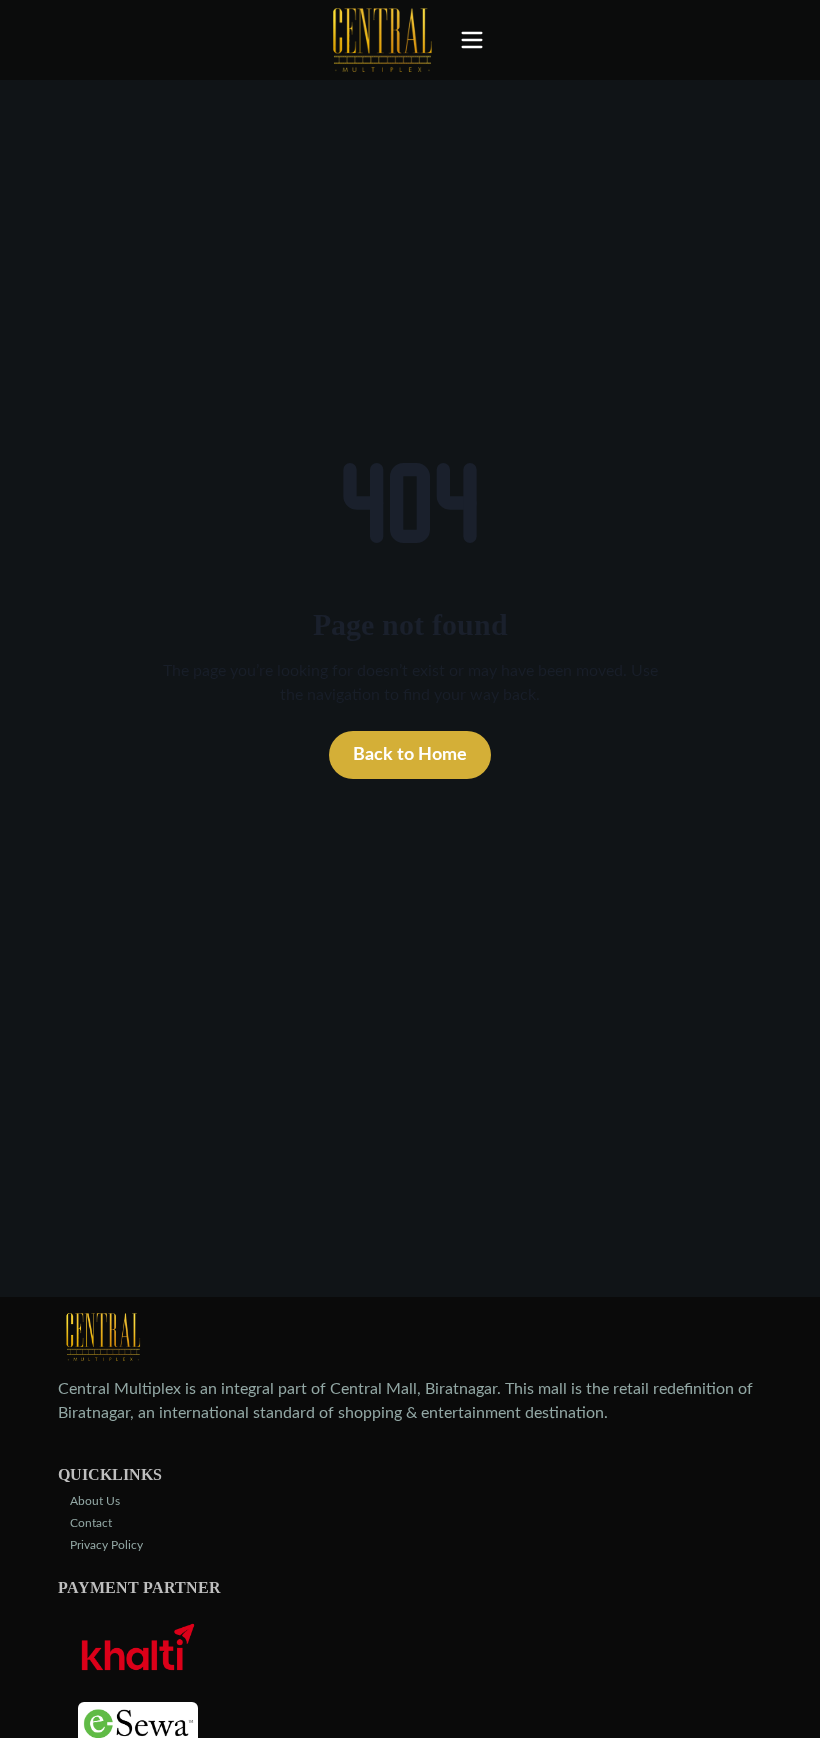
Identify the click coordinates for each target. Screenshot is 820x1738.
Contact (91, 1523)
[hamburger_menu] (478, 40)
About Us (95, 1501)
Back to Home (410, 755)
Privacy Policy (106, 1545)
